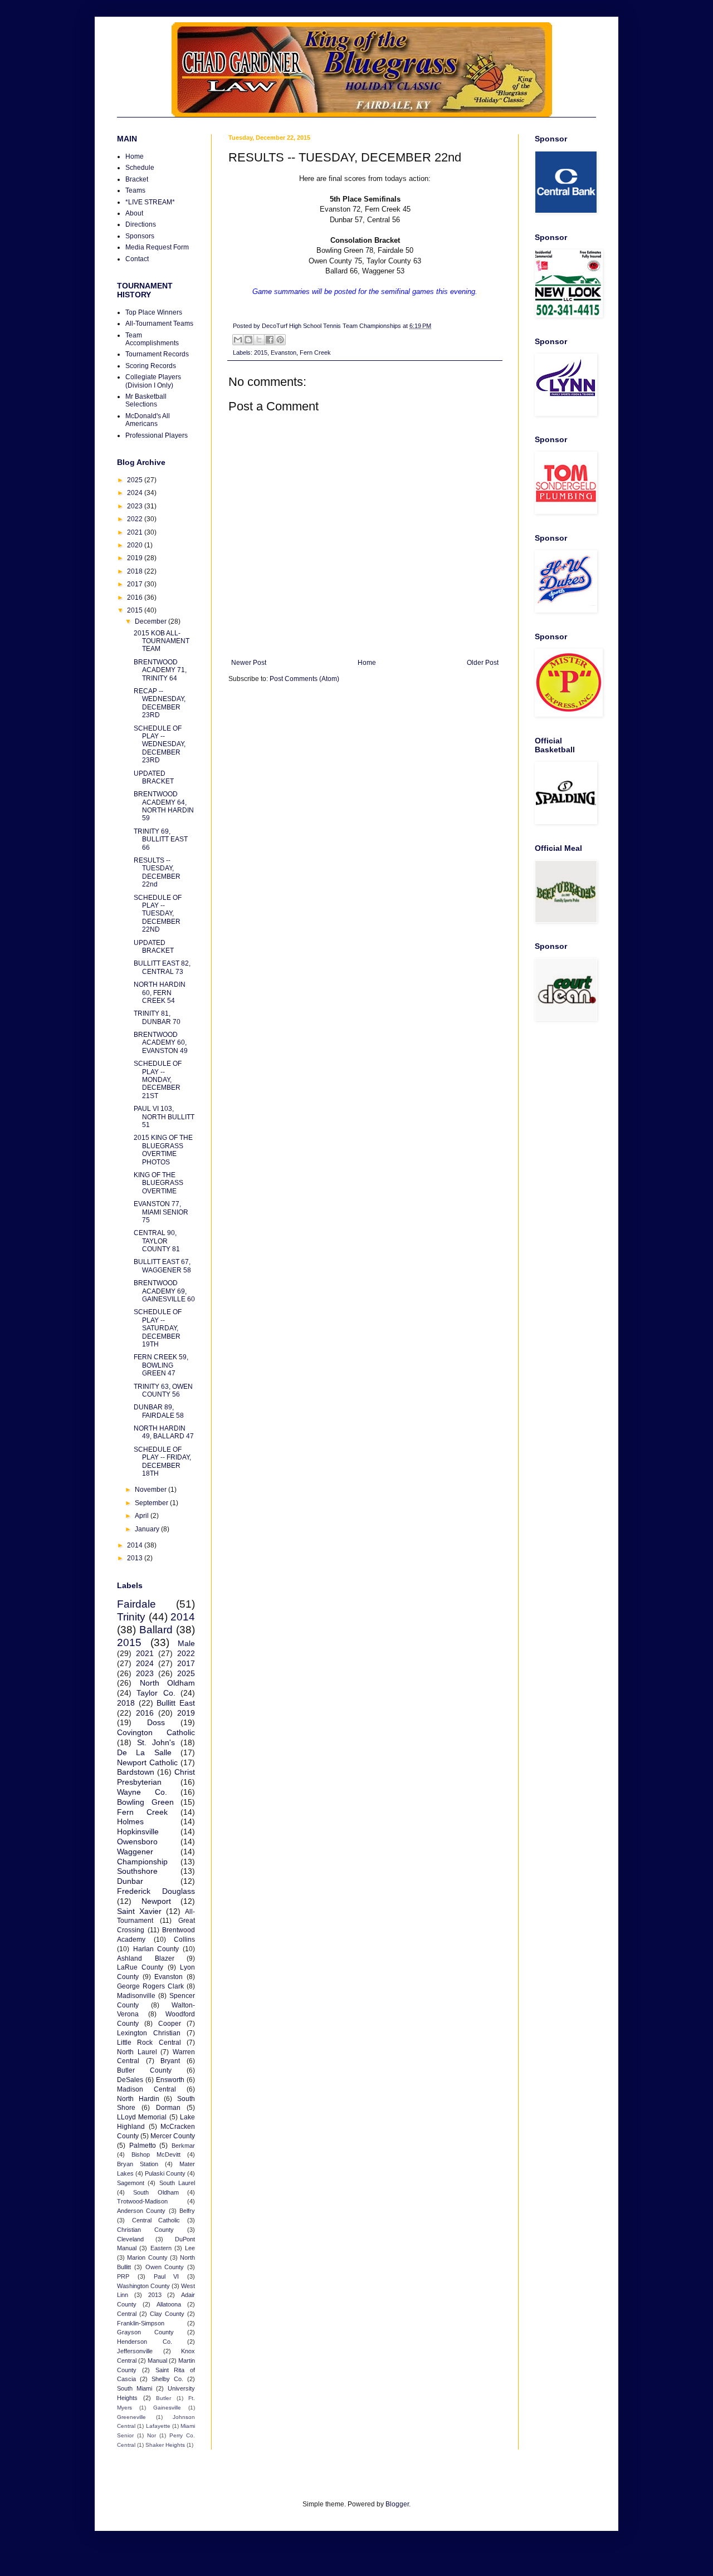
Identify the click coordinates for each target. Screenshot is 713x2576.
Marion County (147, 2257)
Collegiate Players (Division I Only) (153, 381)
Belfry (187, 2211)
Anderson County (141, 2211)
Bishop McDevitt (156, 2154)
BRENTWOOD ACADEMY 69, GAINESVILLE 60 (164, 1291)
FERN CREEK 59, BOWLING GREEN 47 (161, 1365)
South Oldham (156, 2192)
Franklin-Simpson (141, 2323)
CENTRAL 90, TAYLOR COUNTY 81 (157, 1241)
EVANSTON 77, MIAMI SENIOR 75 (161, 1212)
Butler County (144, 2070)
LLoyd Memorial (142, 2117)
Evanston (284, 352)
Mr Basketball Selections (146, 400)
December (152, 621)
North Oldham (168, 1683)
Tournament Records (157, 354)
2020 (136, 545)
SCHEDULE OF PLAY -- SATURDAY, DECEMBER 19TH (158, 1328)
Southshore (137, 1871)
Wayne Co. (142, 1792)
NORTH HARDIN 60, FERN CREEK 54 (160, 993)
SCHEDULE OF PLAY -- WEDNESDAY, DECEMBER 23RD (160, 745)
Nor (152, 2435)
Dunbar (130, 1881)
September (152, 1503)
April (143, 1516)
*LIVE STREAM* (150, 202)
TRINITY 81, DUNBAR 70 (157, 1017)
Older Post (483, 663)
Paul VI (167, 2276)
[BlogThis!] (248, 340)
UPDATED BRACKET (154, 777)
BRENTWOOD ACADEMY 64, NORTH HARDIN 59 (164, 806)
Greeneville (131, 2417)
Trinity (131, 1617)
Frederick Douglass (156, 1891)
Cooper (170, 2024)
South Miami (135, 2388)
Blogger (397, 2504)
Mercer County (173, 2136)
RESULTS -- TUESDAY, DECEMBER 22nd (157, 872)
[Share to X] (259, 340)
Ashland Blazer (146, 1958)
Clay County (167, 2314)
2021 (136, 532)
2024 (136, 493)
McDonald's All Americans (148, 420)
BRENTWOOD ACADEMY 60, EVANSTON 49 (161, 1043)
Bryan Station (138, 2164)
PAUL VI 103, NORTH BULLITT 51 (164, 1117)
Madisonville (136, 1996)
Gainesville (167, 2408)
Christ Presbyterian (156, 1777)
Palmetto (143, 2146)
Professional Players (157, 435)
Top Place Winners (154, 312)
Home (367, 663)
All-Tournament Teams (159, 324)
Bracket (137, 179)
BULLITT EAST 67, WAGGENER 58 (162, 1266)
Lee (190, 2248)
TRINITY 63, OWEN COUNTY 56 (163, 1390)
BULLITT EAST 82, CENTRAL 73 (162, 967)
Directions (141, 224)
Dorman (168, 2108)
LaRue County (140, 1967)
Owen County (165, 2267)
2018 (136, 571)
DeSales (130, 2080)
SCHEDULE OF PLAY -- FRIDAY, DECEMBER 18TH (162, 1461)
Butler (163, 2398)
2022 (136, 519)
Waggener (135, 1852)
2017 (136, 584)
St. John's (156, 1742)
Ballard (156, 1630)
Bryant (170, 2061)
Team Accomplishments (152, 339)
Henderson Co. (145, 2342)
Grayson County (145, 2332)
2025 (136, 480)
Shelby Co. (167, 2379)
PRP (123, 2276)
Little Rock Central (149, 2043)
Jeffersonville (135, 2351)
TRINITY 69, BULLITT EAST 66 (161, 839)
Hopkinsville (138, 1831)
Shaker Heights (165, 2445)
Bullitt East (176, 1703)
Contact (137, 259)
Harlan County (156, 1949)
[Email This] (238, 340)
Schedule (140, 168)
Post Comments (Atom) (304, 679)
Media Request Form (157, 247)
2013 (136, 1558)
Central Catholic (156, 2220)
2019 (136, 558)
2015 (261, 352)
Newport (156, 1901)
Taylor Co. (156, 1693)
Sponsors (140, 236)
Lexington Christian (149, 2033)
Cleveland (130, 2239)
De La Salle (144, 1752)
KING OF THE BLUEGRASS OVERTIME (158, 1183)
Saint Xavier (139, 1911)
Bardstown (136, 1772)
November (152, 1490)
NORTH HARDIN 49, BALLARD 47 (164, 1432)
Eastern (161, 2248)
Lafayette (158, 2426)
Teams (135, 190)
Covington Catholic (156, 1732)
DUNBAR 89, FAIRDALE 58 (159, 1411)
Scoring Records (151, 366)
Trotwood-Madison (142, 2201)
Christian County (145, 2230)
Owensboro (137, 1842)
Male (186, 1643)
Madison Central (146, 2089)
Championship (142, 1862)
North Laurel (137, 2052)
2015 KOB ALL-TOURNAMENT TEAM (162, 641)
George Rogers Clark (150, 1986)
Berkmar (183, 2146)
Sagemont (131, 2183)
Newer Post (249, 663)
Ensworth (170, 2080)
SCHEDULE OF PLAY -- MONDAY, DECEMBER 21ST (158, 1080)
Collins (184, 1940)
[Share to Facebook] (270, 340)
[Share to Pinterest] (280, 340)
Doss (156, 1722)
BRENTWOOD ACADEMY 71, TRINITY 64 (160, 670)
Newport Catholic (147, 1762)
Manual (157, 2360)
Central (127, 2314)
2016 (136, 598)
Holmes (130, 1821)
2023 (136, 506)
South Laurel (177, 2183)
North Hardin (138, 2099)
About (134, 213)
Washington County (143, 2286)
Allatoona (169, 2304)
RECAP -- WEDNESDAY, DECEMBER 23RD (160, 703)
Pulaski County (165, 2173)
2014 (136, 1545)
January (148, 1529)
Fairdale (136, 1604)
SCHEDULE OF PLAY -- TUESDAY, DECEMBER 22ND (158, 914)
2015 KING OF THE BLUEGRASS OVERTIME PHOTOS (163, 1150)
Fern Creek (315, 352)
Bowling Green (145, 1802)
